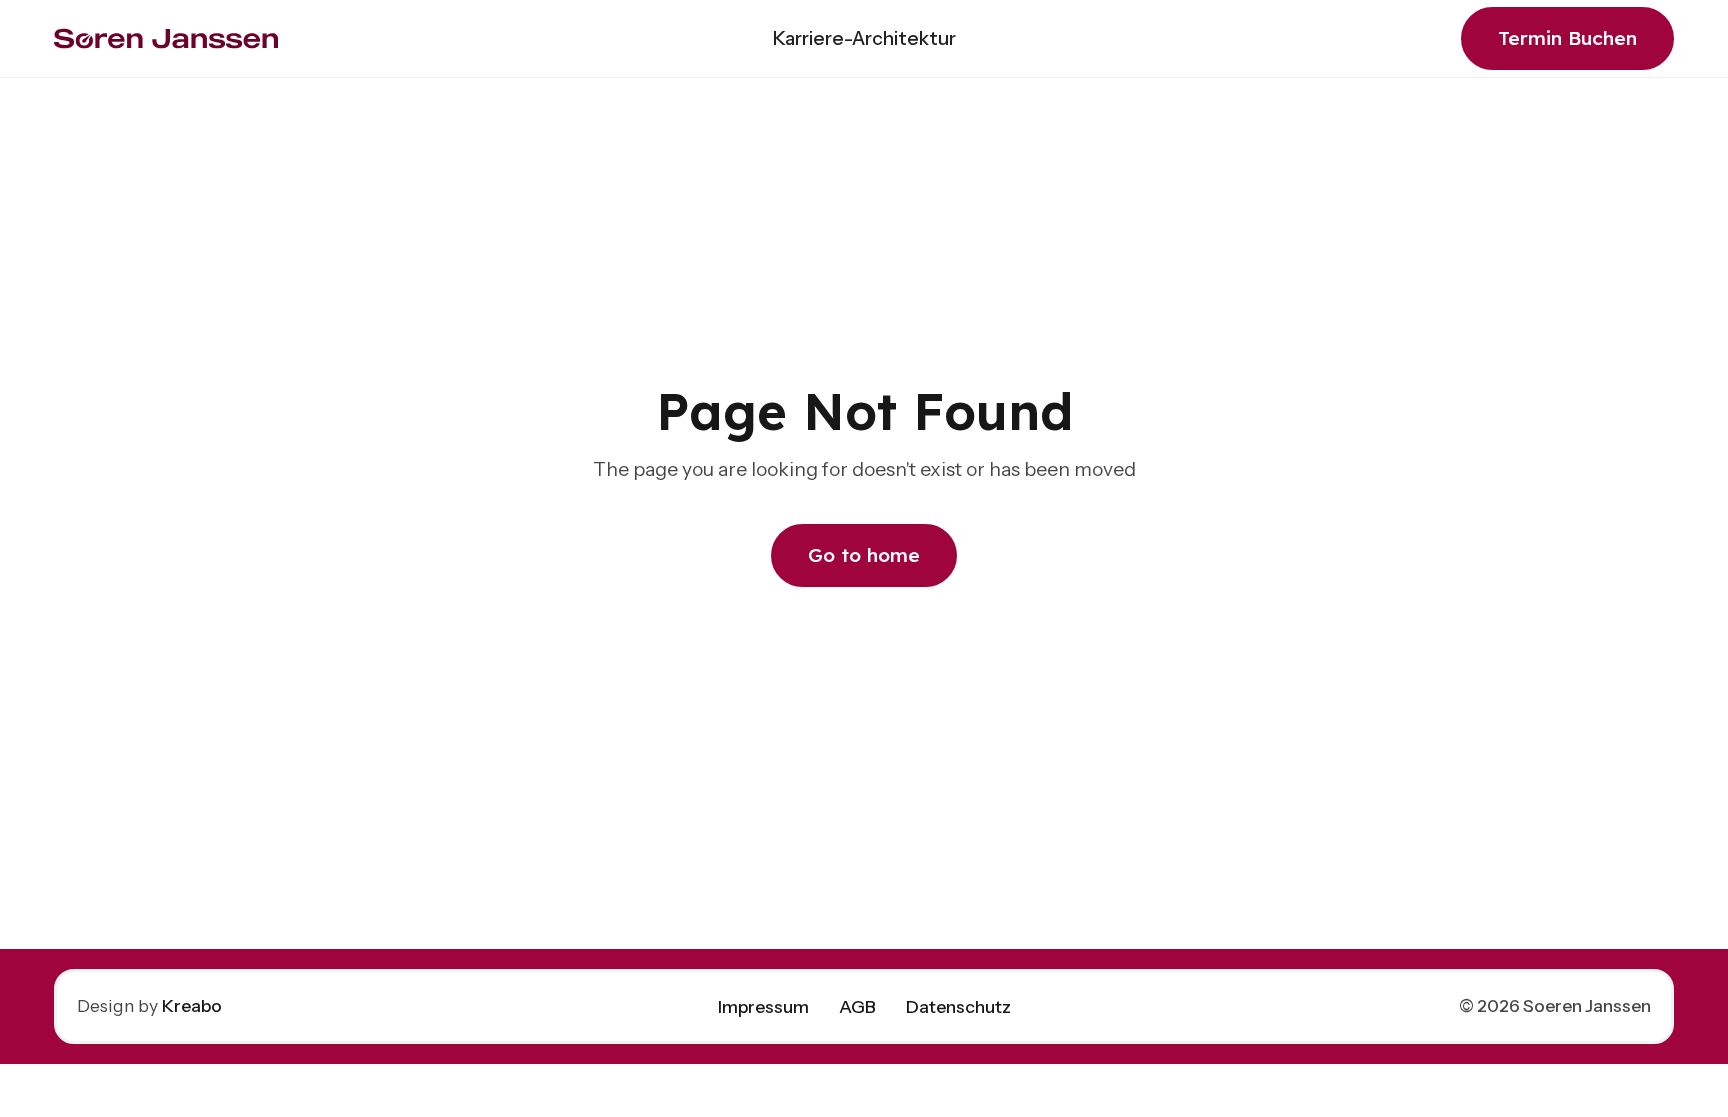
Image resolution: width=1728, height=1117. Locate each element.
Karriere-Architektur (864, 38)
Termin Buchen (1567, 38)
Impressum (763, 1007)
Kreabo (192, 1005)
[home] (166, 38)
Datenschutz (958, 1007)
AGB (857, 1007)
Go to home (864, 555)
